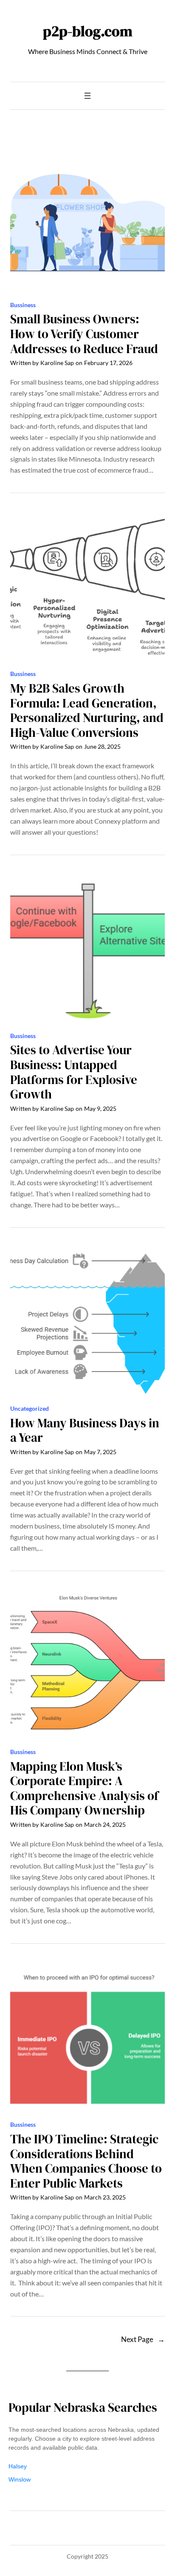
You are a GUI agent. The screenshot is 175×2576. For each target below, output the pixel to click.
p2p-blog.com (88, 31)
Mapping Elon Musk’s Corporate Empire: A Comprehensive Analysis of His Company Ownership (84, 1789)
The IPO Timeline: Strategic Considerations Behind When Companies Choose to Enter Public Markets (86, 2161)
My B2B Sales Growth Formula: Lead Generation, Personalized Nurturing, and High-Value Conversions (87, 710)
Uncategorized (30, 1408)
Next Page (143, 2339)
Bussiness (23, 305)
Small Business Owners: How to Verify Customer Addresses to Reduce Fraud (84, 334)
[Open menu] (87, 96)
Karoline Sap (57, 363)
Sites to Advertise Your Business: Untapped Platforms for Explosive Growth (74, 1072)
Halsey (18, 2466)
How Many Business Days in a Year (85, 1431)
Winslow (20, 2479)
